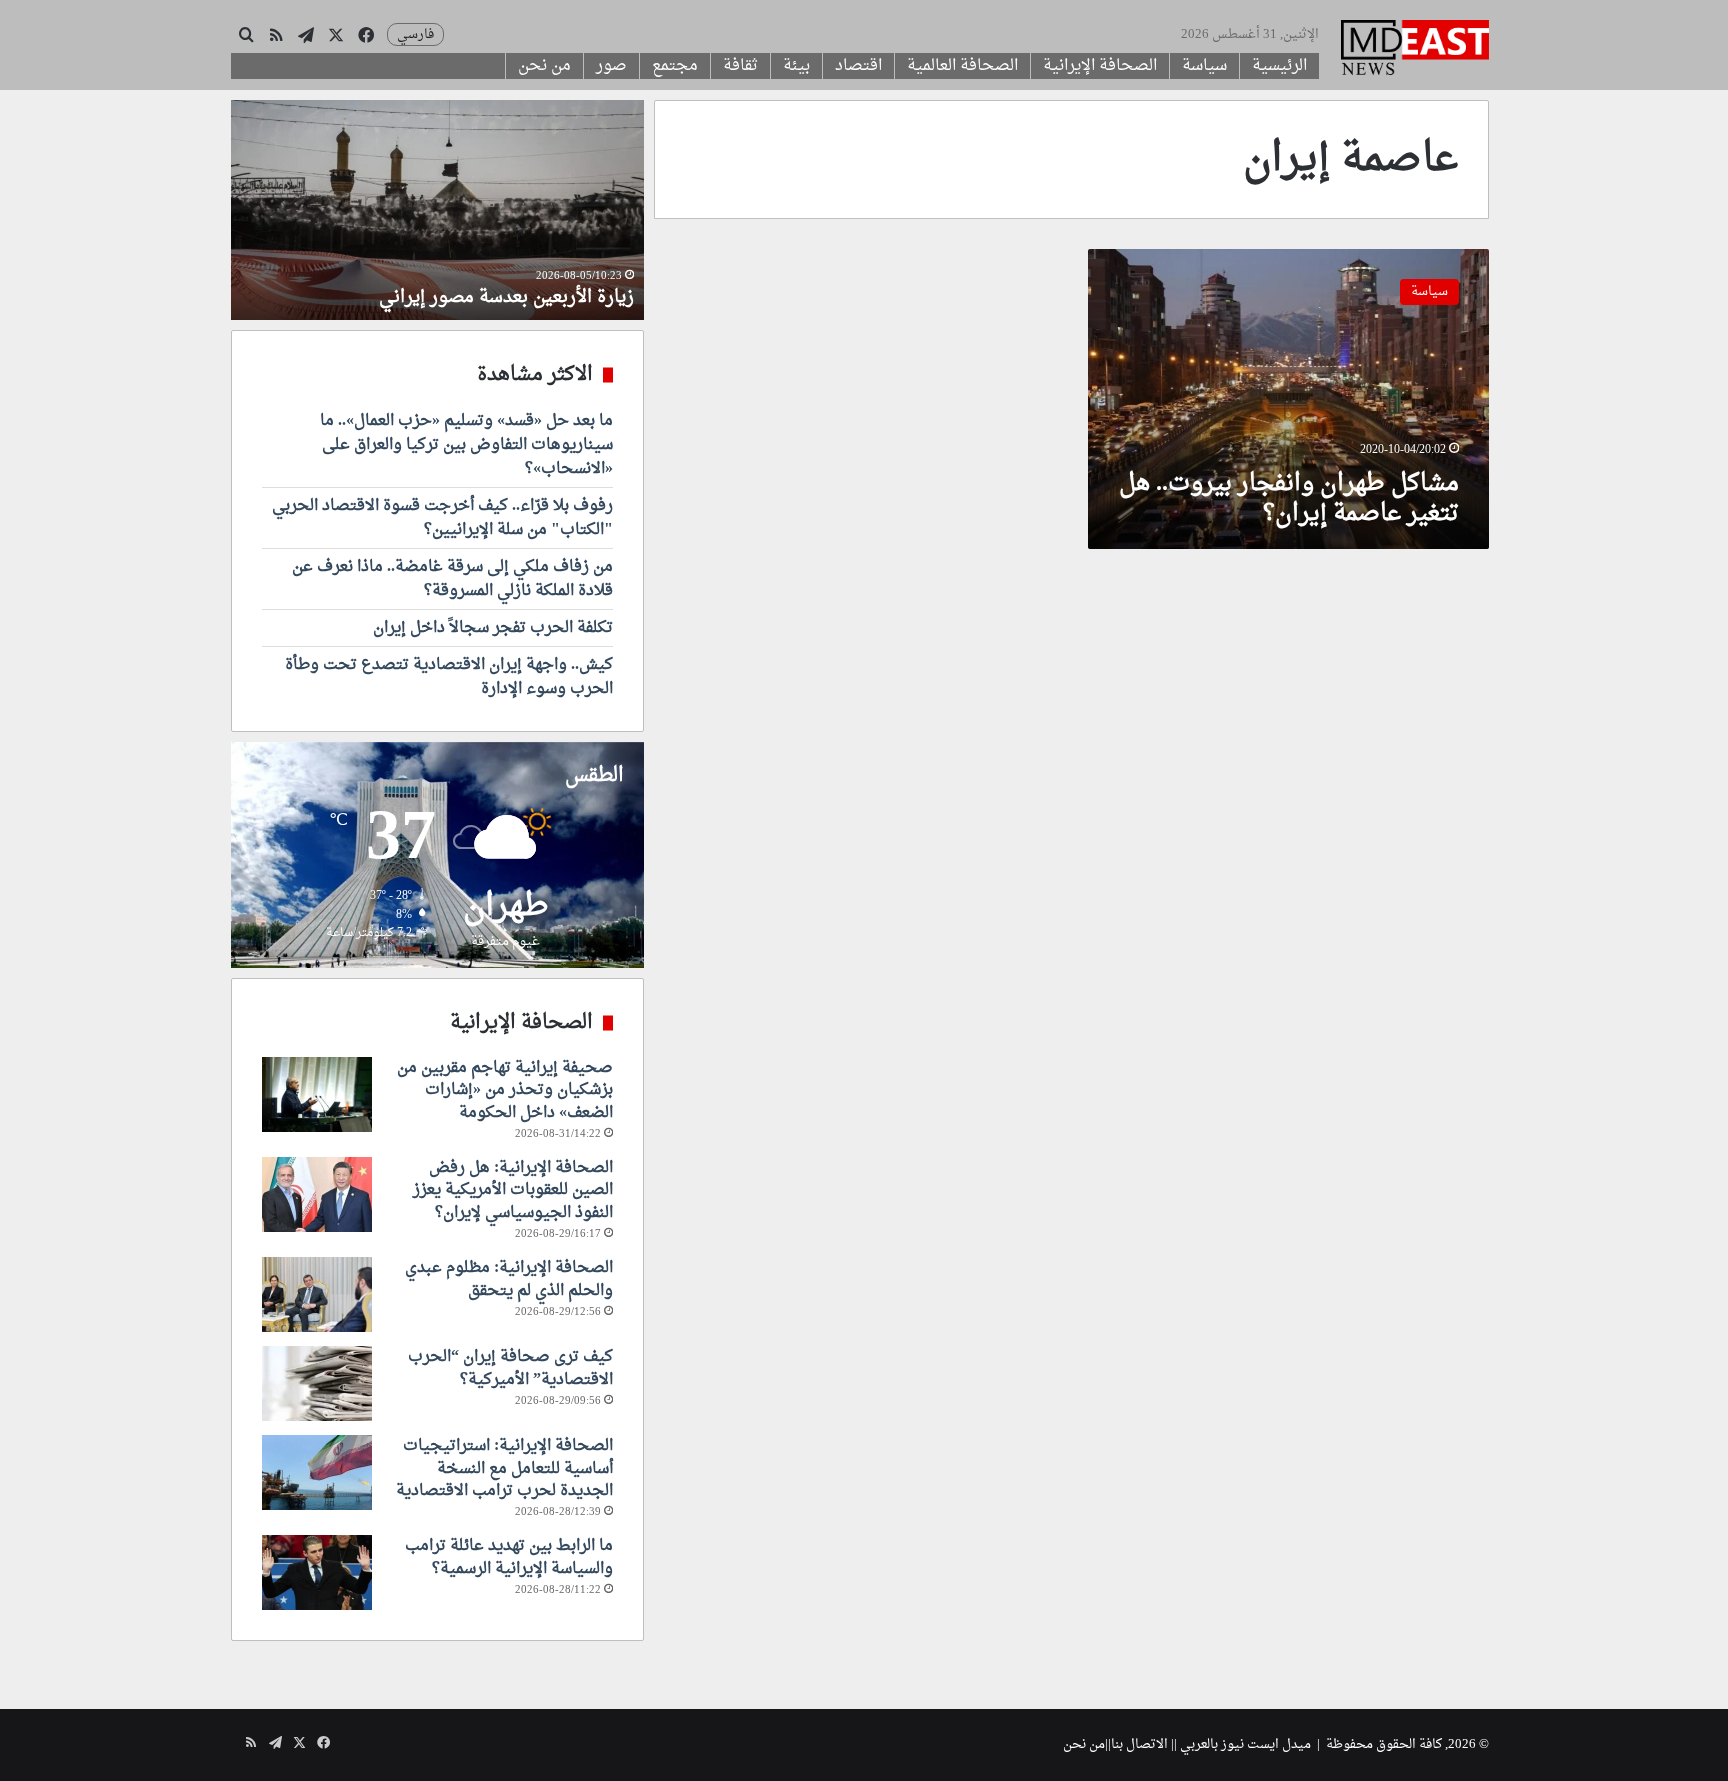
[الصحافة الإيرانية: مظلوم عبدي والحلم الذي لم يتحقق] (317, 1294)
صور (611, 66)
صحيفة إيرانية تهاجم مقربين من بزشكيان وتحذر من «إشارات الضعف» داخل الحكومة (505, 1090)
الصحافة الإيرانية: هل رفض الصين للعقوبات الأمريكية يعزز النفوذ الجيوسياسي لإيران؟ (513, 1190)
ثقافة (740, 66)
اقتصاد (858, 66)
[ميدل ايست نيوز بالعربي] (1415, 50)
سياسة (1204, 66)
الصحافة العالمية (962, 66)
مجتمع (675, 66)
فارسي (415, 34)
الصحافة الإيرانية (1100, 66)
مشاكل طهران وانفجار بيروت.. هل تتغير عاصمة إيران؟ (1289, 499)
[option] (437, 210)
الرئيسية (1279, 66)
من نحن (544, 66)
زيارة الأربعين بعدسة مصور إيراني (506, 297)
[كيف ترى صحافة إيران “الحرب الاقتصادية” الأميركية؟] (317, 1383)
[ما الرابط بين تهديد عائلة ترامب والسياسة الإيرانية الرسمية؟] (317, 1572)
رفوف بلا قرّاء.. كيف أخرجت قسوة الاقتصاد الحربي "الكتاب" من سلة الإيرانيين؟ (442, 518)
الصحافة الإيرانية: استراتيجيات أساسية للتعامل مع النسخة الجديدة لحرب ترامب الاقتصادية (504, 1468)
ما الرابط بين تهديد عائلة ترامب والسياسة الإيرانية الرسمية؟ (509, 1557)
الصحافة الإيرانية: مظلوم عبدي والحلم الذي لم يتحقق (509, 1279)
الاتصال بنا (1139, 1744)
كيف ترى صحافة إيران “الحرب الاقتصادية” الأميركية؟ (510, 1368)
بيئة (796, 66)
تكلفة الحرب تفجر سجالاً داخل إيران (493, 628)
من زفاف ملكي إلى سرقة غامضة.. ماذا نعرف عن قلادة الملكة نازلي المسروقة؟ (452, 579)
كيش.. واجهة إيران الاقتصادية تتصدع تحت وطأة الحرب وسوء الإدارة (449, 677)
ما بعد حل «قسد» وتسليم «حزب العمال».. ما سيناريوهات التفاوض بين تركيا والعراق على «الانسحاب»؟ (466, 445)
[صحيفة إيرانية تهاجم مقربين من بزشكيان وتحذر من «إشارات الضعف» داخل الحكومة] (317, 1094)
